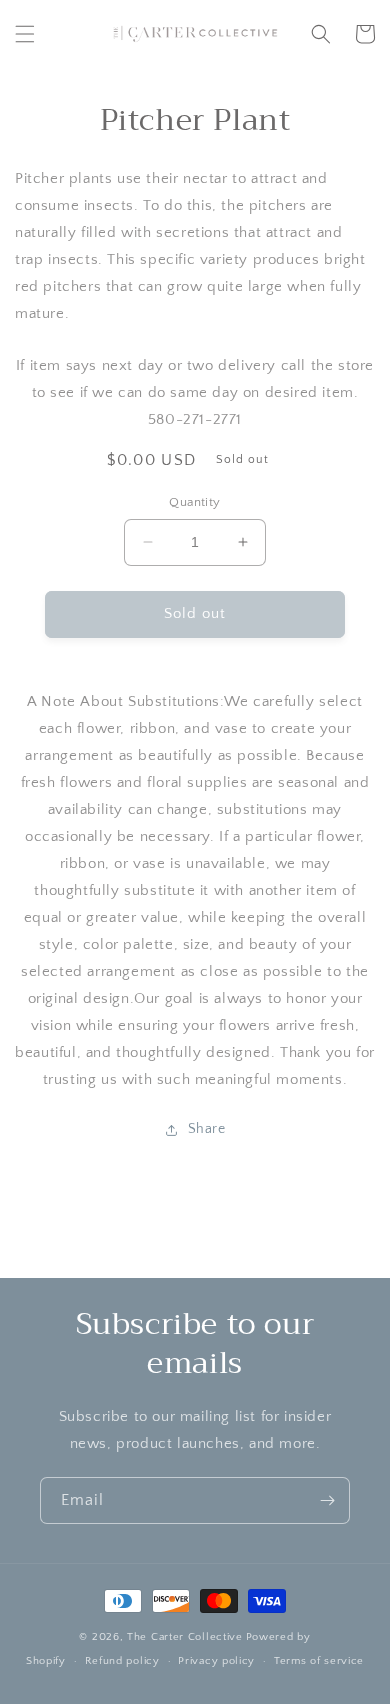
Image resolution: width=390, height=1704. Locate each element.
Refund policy (122, 1661)
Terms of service (319, 1661)
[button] (25, 34)
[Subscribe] (327, 1500)
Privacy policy (216, 1661)
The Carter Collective (185, 1637)
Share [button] (207, 1129)
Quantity (194, 502)
